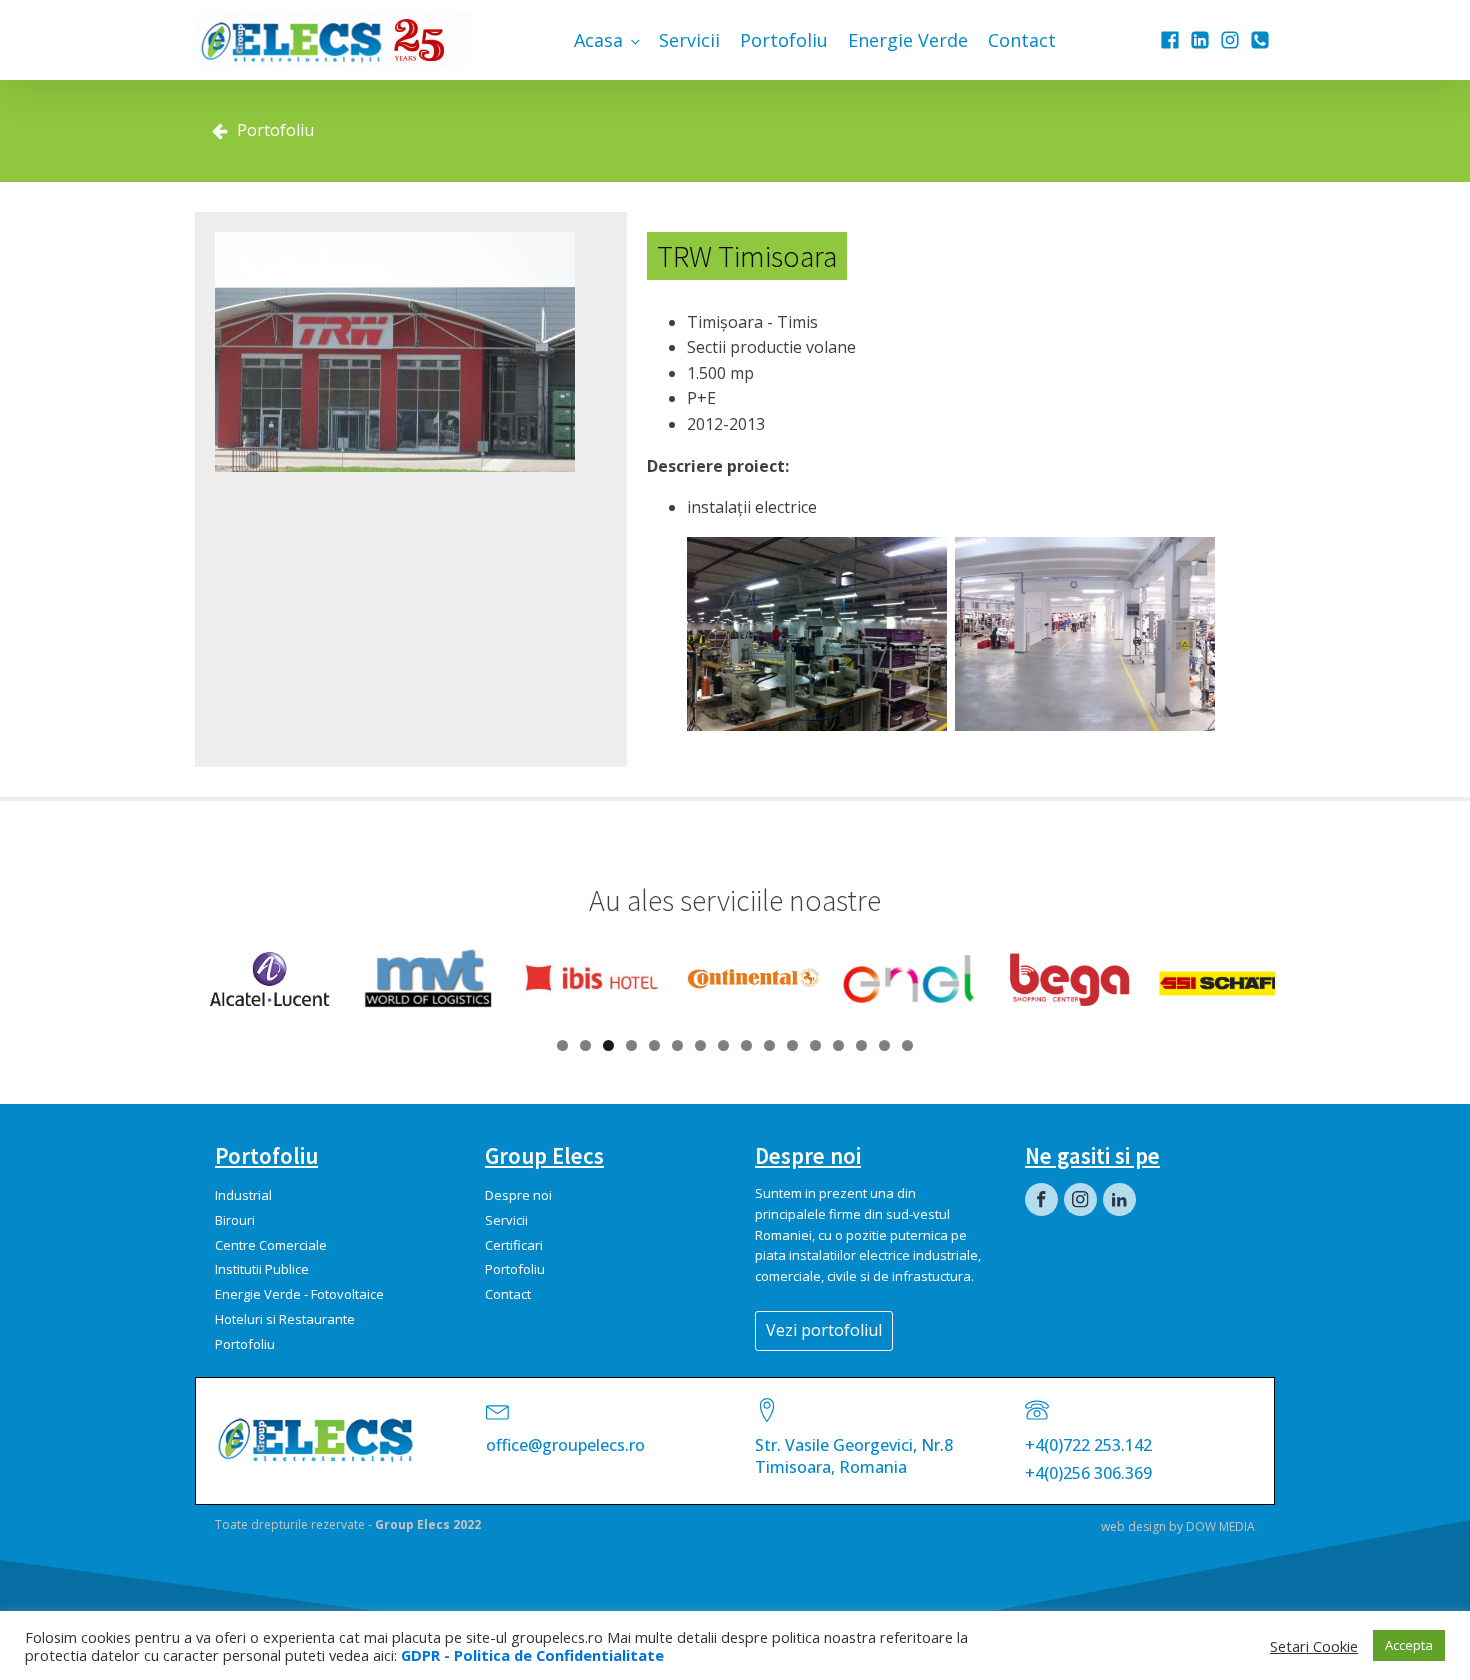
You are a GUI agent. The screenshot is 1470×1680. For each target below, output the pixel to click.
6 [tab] (677, 1045)
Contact (1022, 40)
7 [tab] (700, 1045)
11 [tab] (792, 1045)
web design (1133, 1526)
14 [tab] (861, 1045)
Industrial (243, 1195)
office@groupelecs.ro (565, 1445)
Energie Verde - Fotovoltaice (299, 1294)
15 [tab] (884, 1045)
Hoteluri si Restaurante (285, 1319)
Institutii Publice (262, 1269)
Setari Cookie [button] (1314, 1646)
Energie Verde (908, 40)
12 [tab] (815, 1045)
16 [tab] (907, 1045)
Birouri (235, 1220)
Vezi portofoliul (824, 1330)
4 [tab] (631, 1045)
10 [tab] (769, 1045)
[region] (735, 979)
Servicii (689, 40)
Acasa (598, 40)
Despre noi (518, 1195)
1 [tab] (562, 1045)
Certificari (514, 1245)
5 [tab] (654, 1045)
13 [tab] (838, 1045)
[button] (262, 131)
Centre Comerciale (271, 1245)
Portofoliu (784, 40)
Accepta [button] (1409, 1645)
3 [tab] (608, 1045)
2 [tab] (585, 1045)
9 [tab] (746, 1045)
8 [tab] (723, 1045)
